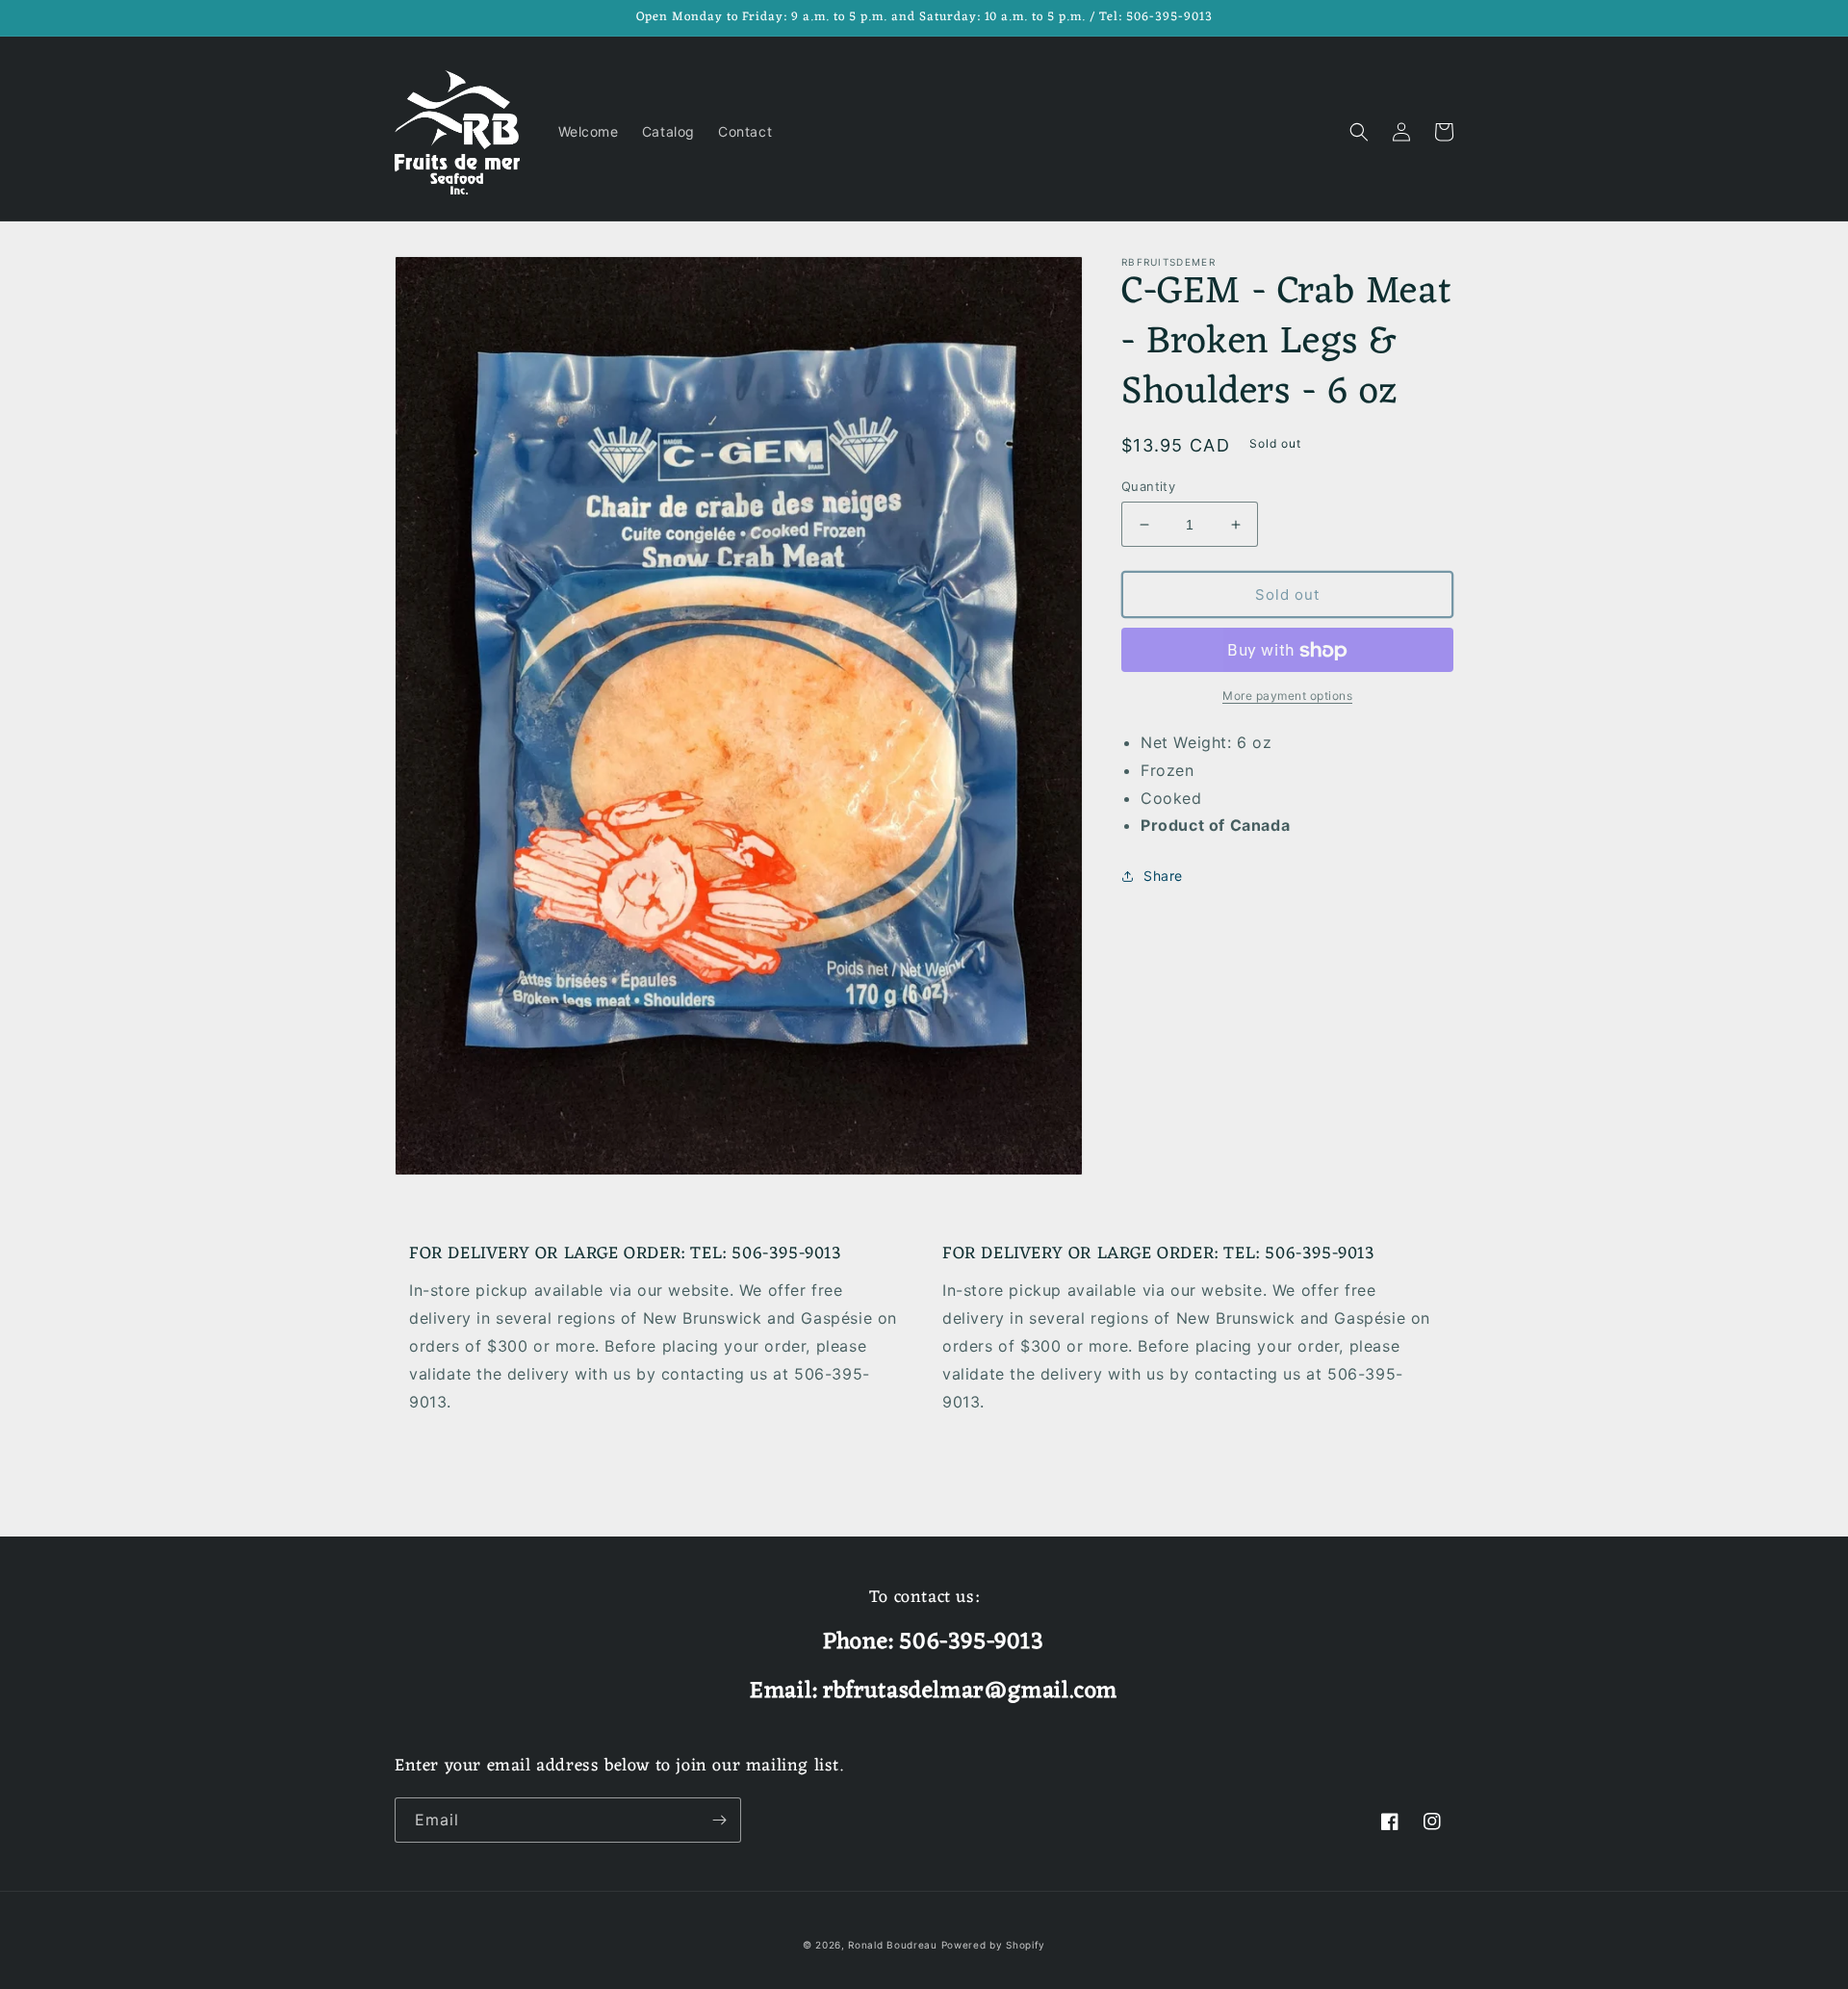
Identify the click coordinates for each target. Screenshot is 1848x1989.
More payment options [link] (1287, 697)
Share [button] (1163, 877)
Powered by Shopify (994, 1945)
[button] (1359, 132)
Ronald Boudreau (893, 1945)
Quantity (1148, 486)
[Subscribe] (719, 1820)
